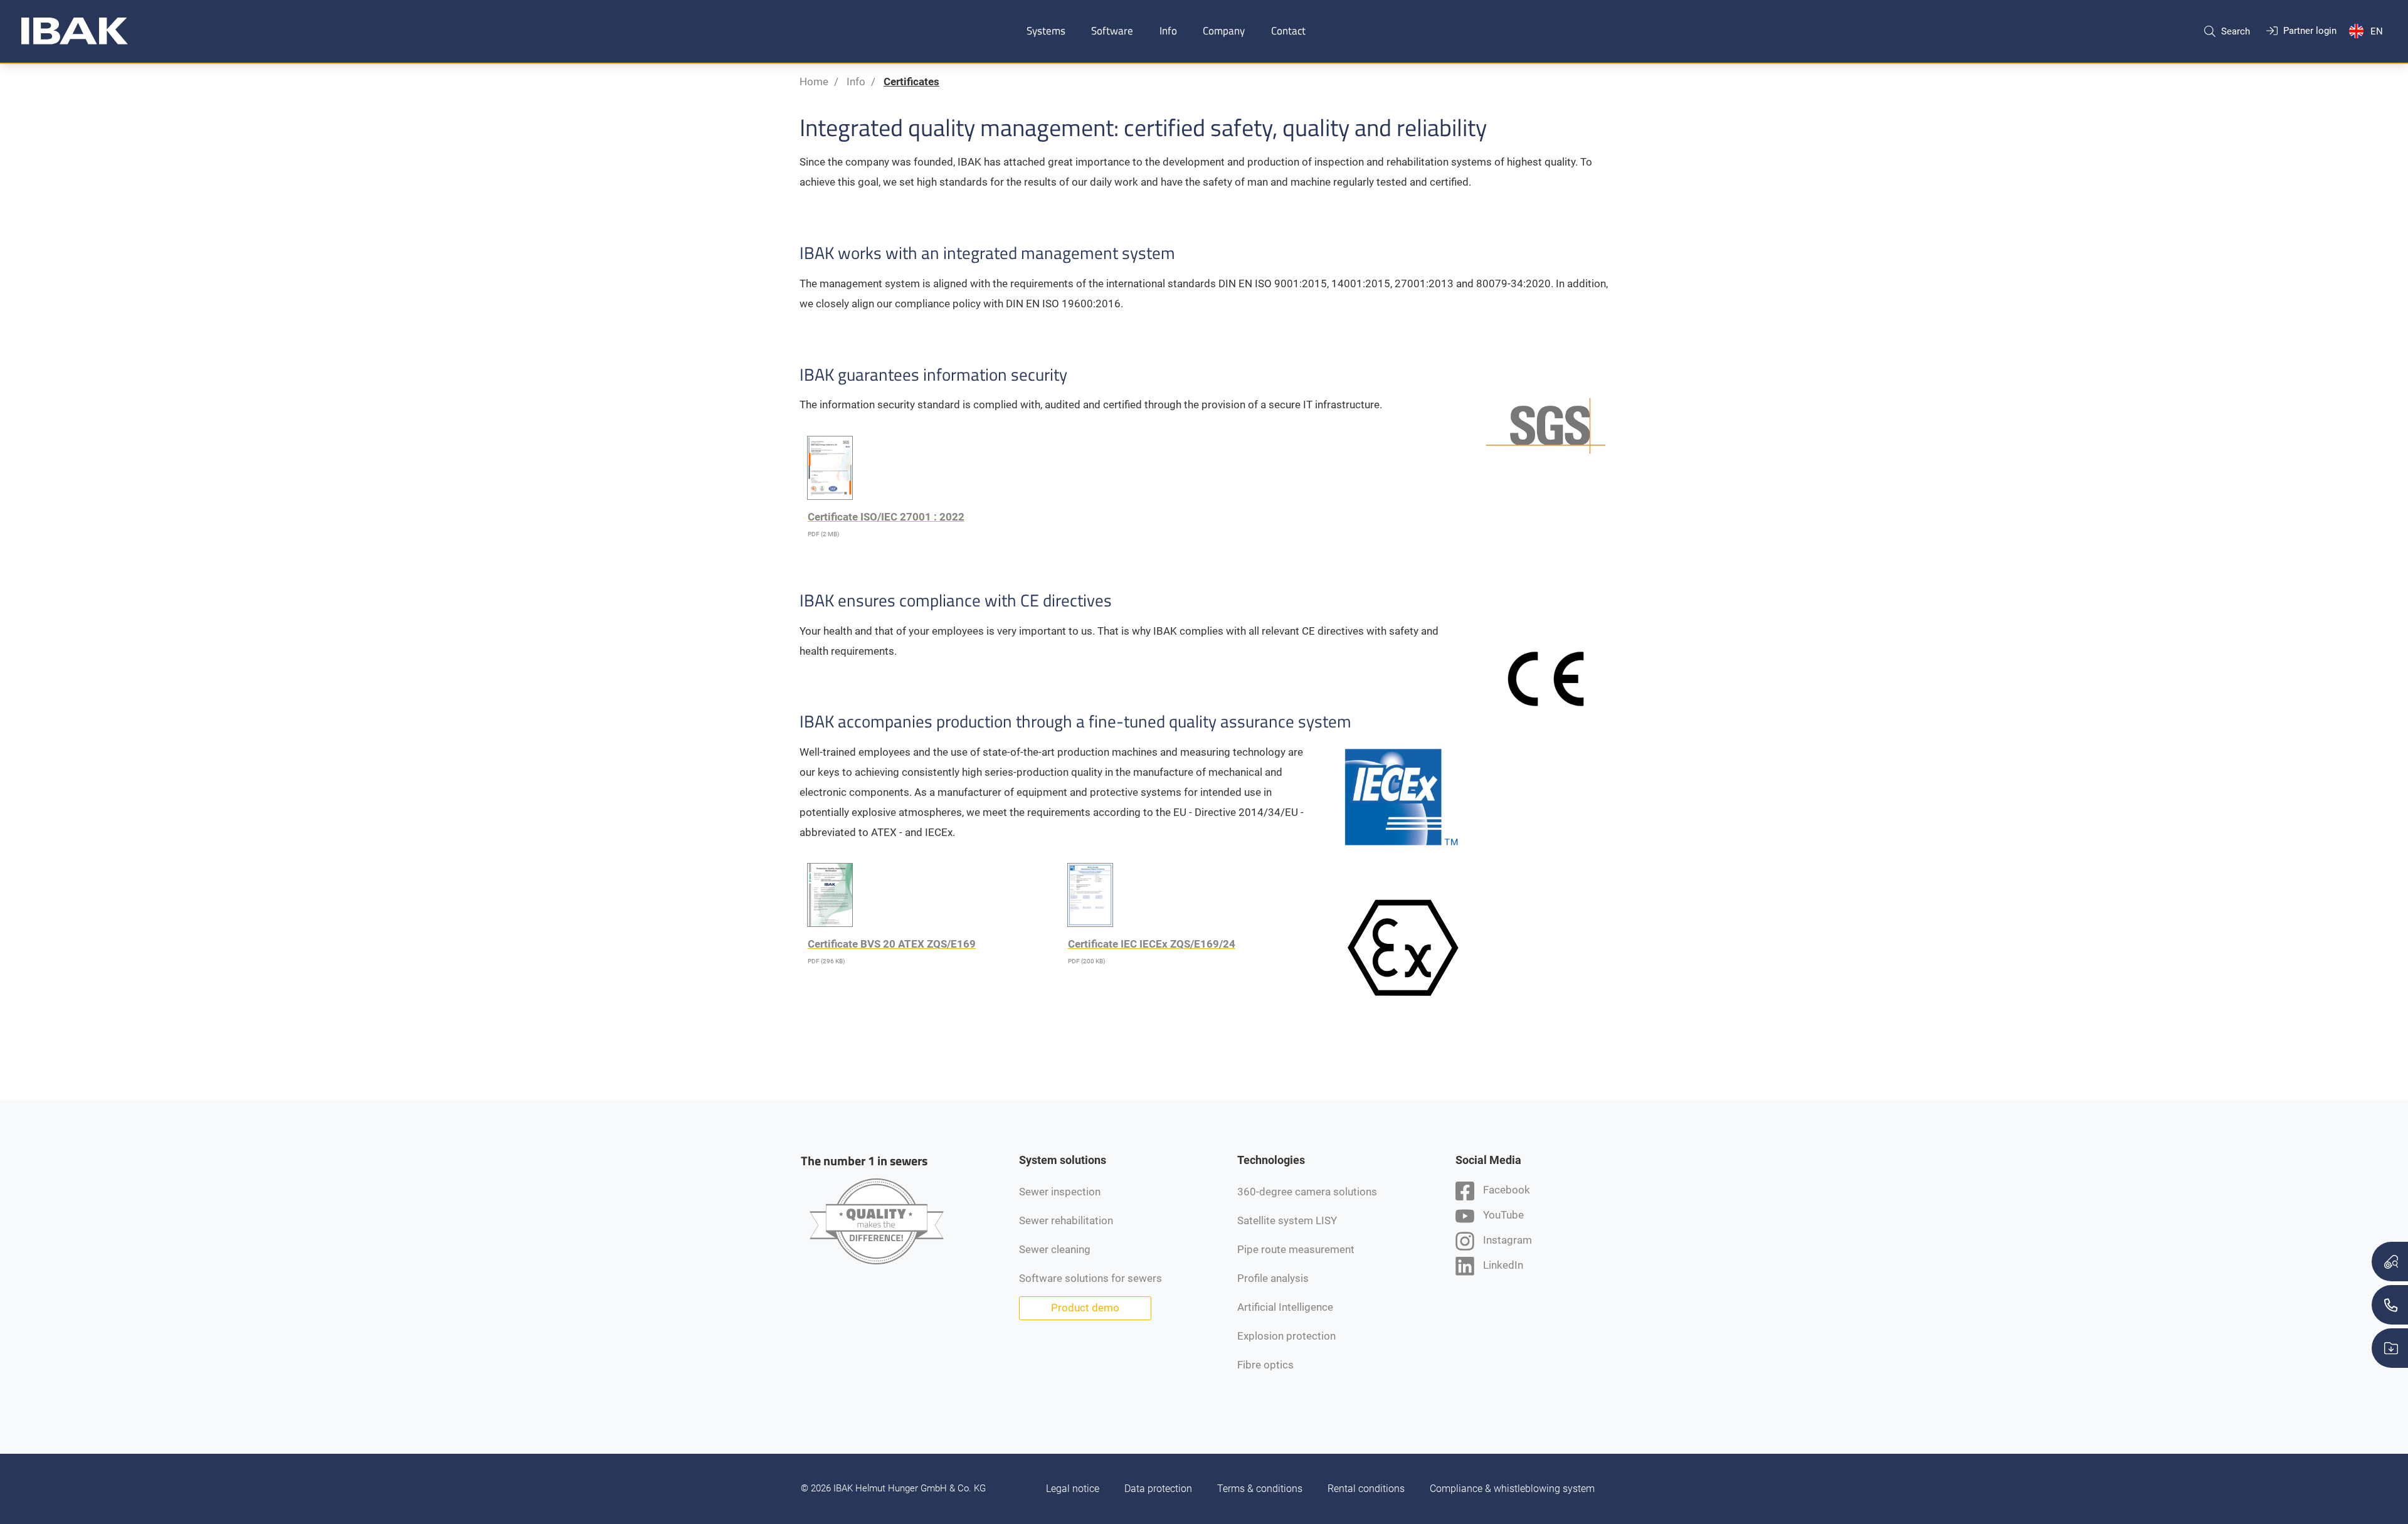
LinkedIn (1502, 1265)
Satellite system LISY (1287, 1220)
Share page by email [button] (1168, 1120)
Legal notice (1073, 1489)
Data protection (1158, 1489)
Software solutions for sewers (1090, 1278)
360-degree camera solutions (1307, 1192)
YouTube (1502, 1215)
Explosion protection (1286, 1336)
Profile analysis (1273, 1278)
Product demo (1085, 1308)
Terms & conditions (1260, 1489)
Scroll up (1255, 1119)
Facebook (1505, 1190)
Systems (1046, 31)
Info (1168, 31)
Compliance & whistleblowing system (1512, 1489)
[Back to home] (75, 31)
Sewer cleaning (1055, 1249)
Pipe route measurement (1296, 1249)
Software (1112, 31)
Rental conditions (1366, 1489)
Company (1224, 31)
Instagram (1506, 1240)
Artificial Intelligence (1285, 1307)
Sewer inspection (1060, 1192)
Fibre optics (1265, 1365)
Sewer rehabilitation (1066, 1220)
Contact (1288, 31)
